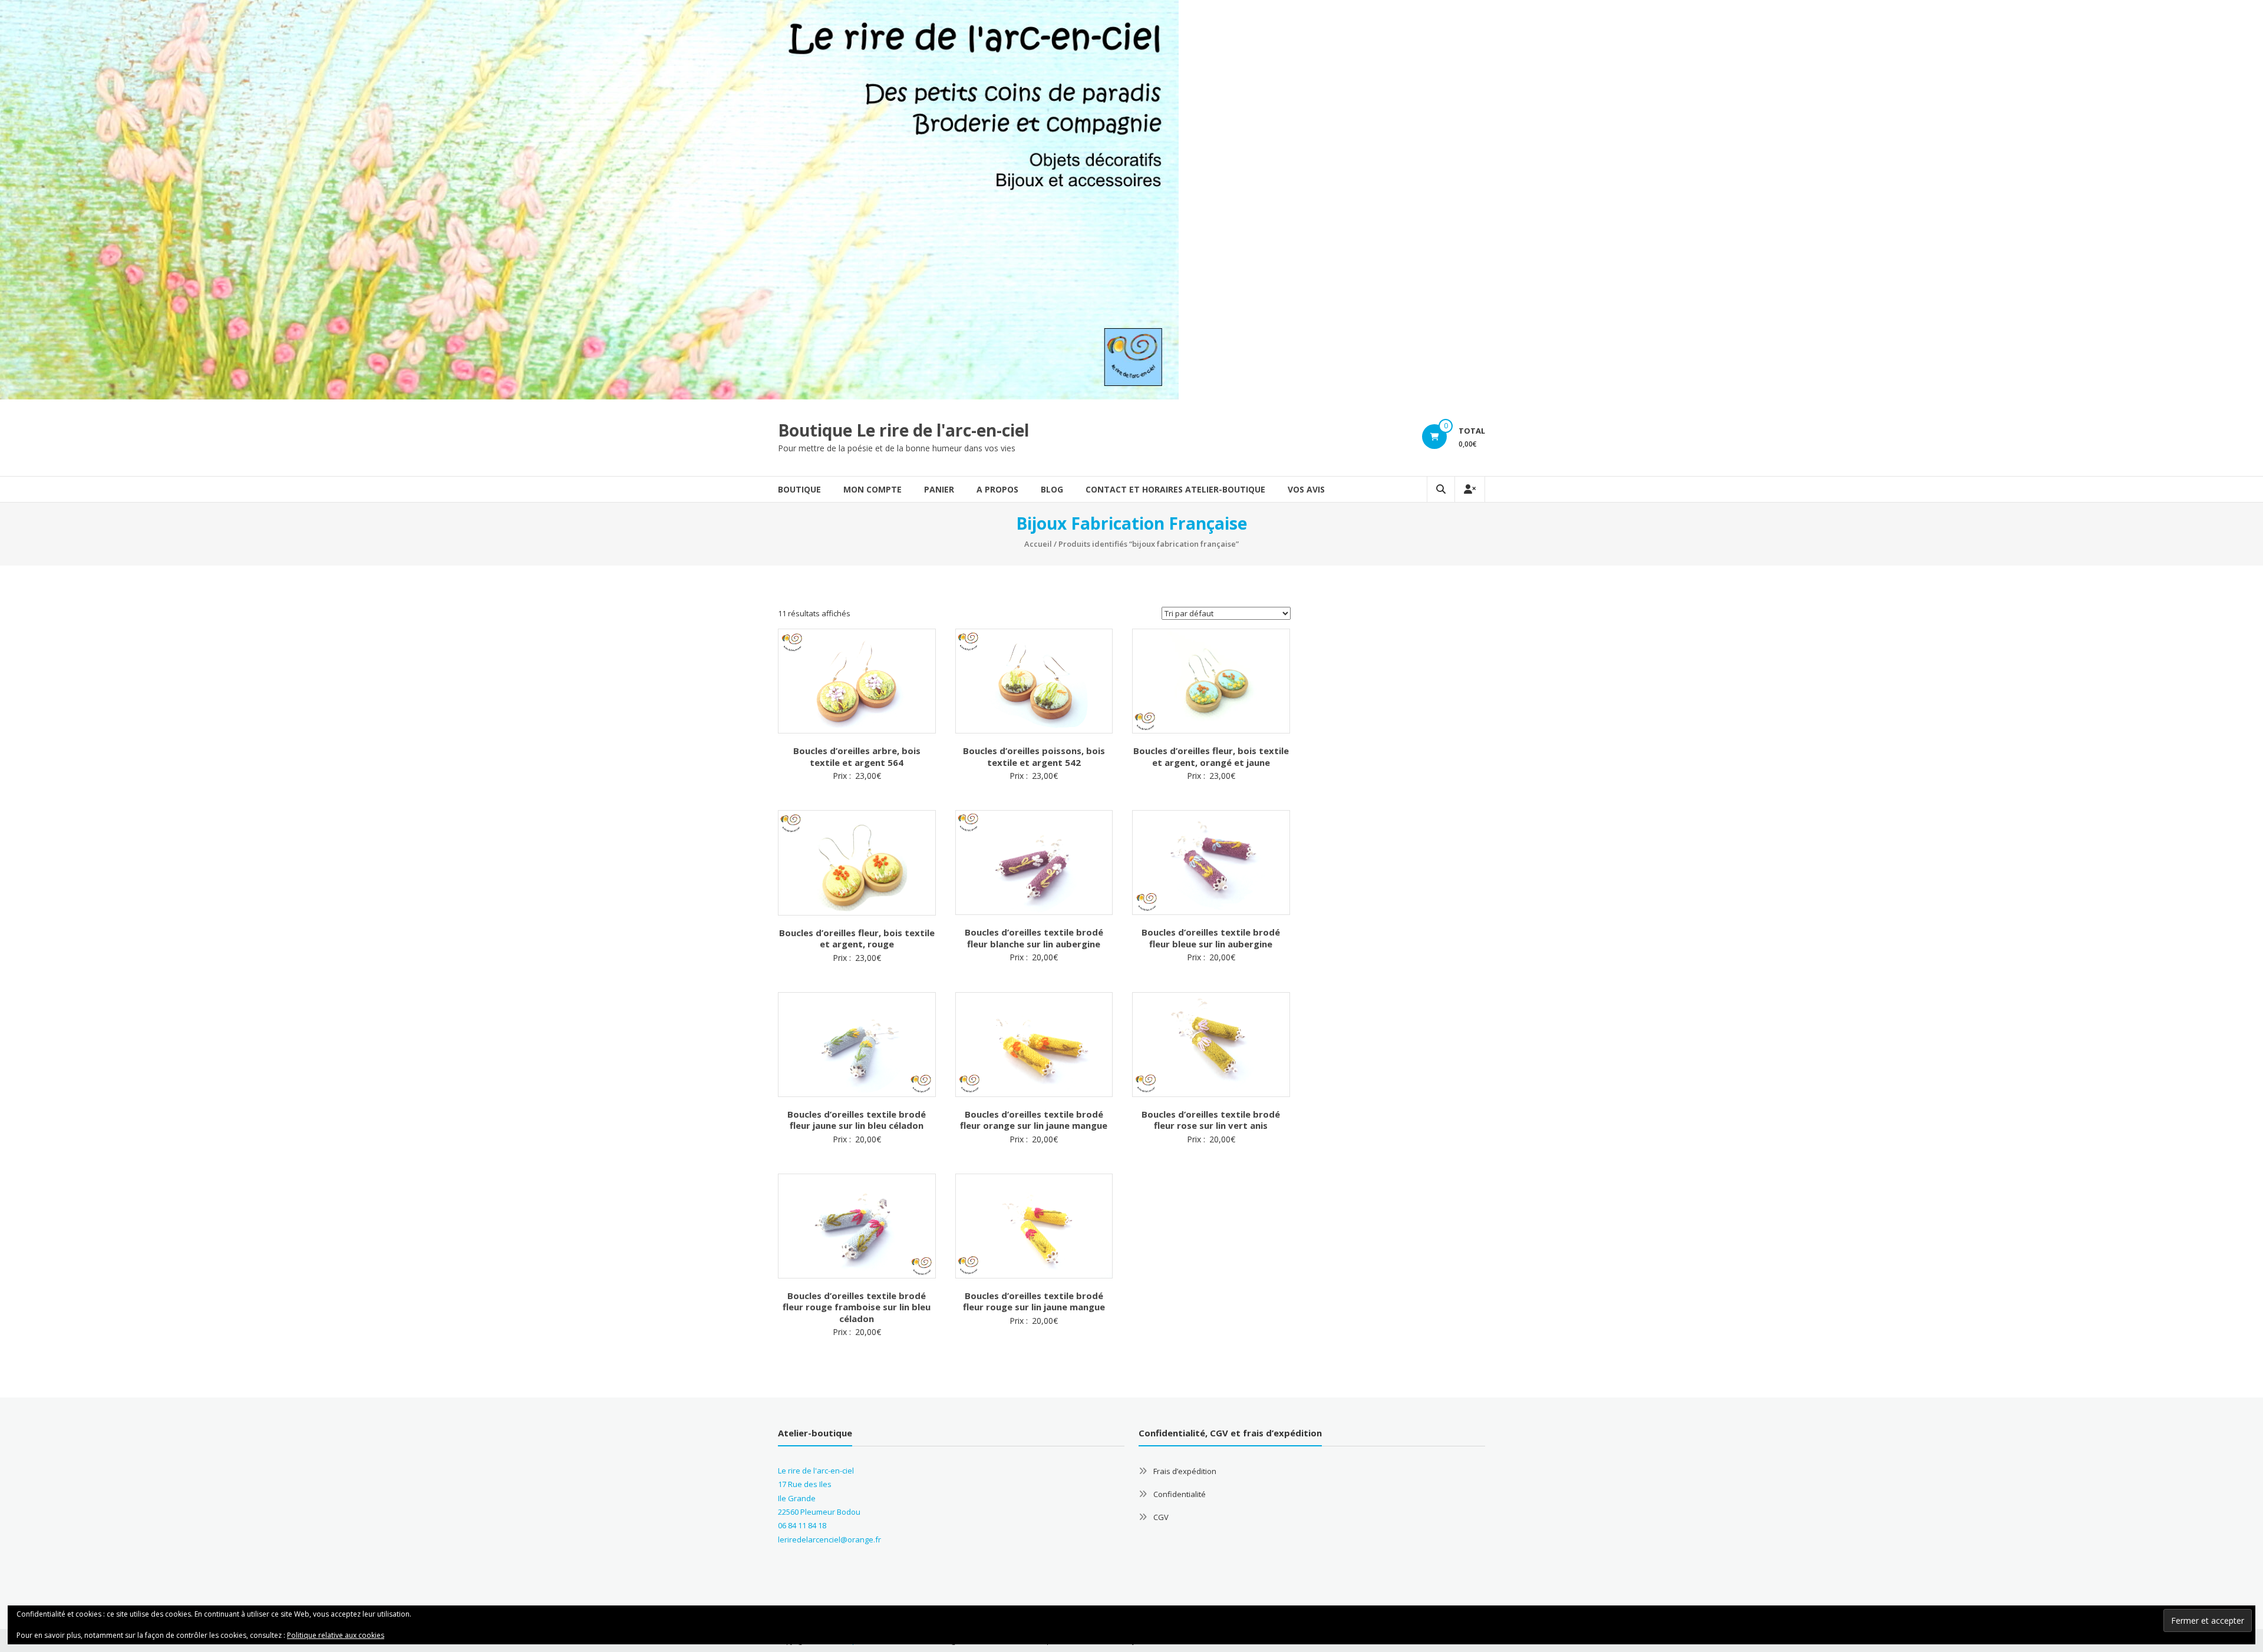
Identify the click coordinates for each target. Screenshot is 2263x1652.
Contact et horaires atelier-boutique (1175, 489)
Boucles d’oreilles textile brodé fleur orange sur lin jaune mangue (1034, 1120)
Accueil (1038, 544)
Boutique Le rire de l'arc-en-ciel (903, 430)
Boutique (799, 489)
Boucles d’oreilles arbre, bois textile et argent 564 (857, 756)
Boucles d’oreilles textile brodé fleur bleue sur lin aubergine (1211, 938)
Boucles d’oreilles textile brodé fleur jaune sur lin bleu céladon (857, 1120)
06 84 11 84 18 (802, 1525)
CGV (1161, 1517)
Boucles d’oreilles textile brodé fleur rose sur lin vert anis (1211, 1120)
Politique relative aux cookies (336, 1635)
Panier (939, 489)
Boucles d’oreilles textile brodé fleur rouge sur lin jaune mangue (1034, 1301)
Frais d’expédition (1185, 1471)
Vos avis (1306, 489)
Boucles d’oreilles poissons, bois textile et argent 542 (1034, 756)
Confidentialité (1180, 1494)
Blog (1052, 489)
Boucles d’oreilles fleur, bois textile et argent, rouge (857, 939)
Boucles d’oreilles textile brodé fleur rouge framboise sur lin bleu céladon (857, 1307)
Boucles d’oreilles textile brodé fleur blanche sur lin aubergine (1034, 938)
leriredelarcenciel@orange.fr (829, 1539)
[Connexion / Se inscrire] (1470, 489)
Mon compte (872, 489)
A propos (997, 489)
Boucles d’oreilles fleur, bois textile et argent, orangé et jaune (1211, 756)
